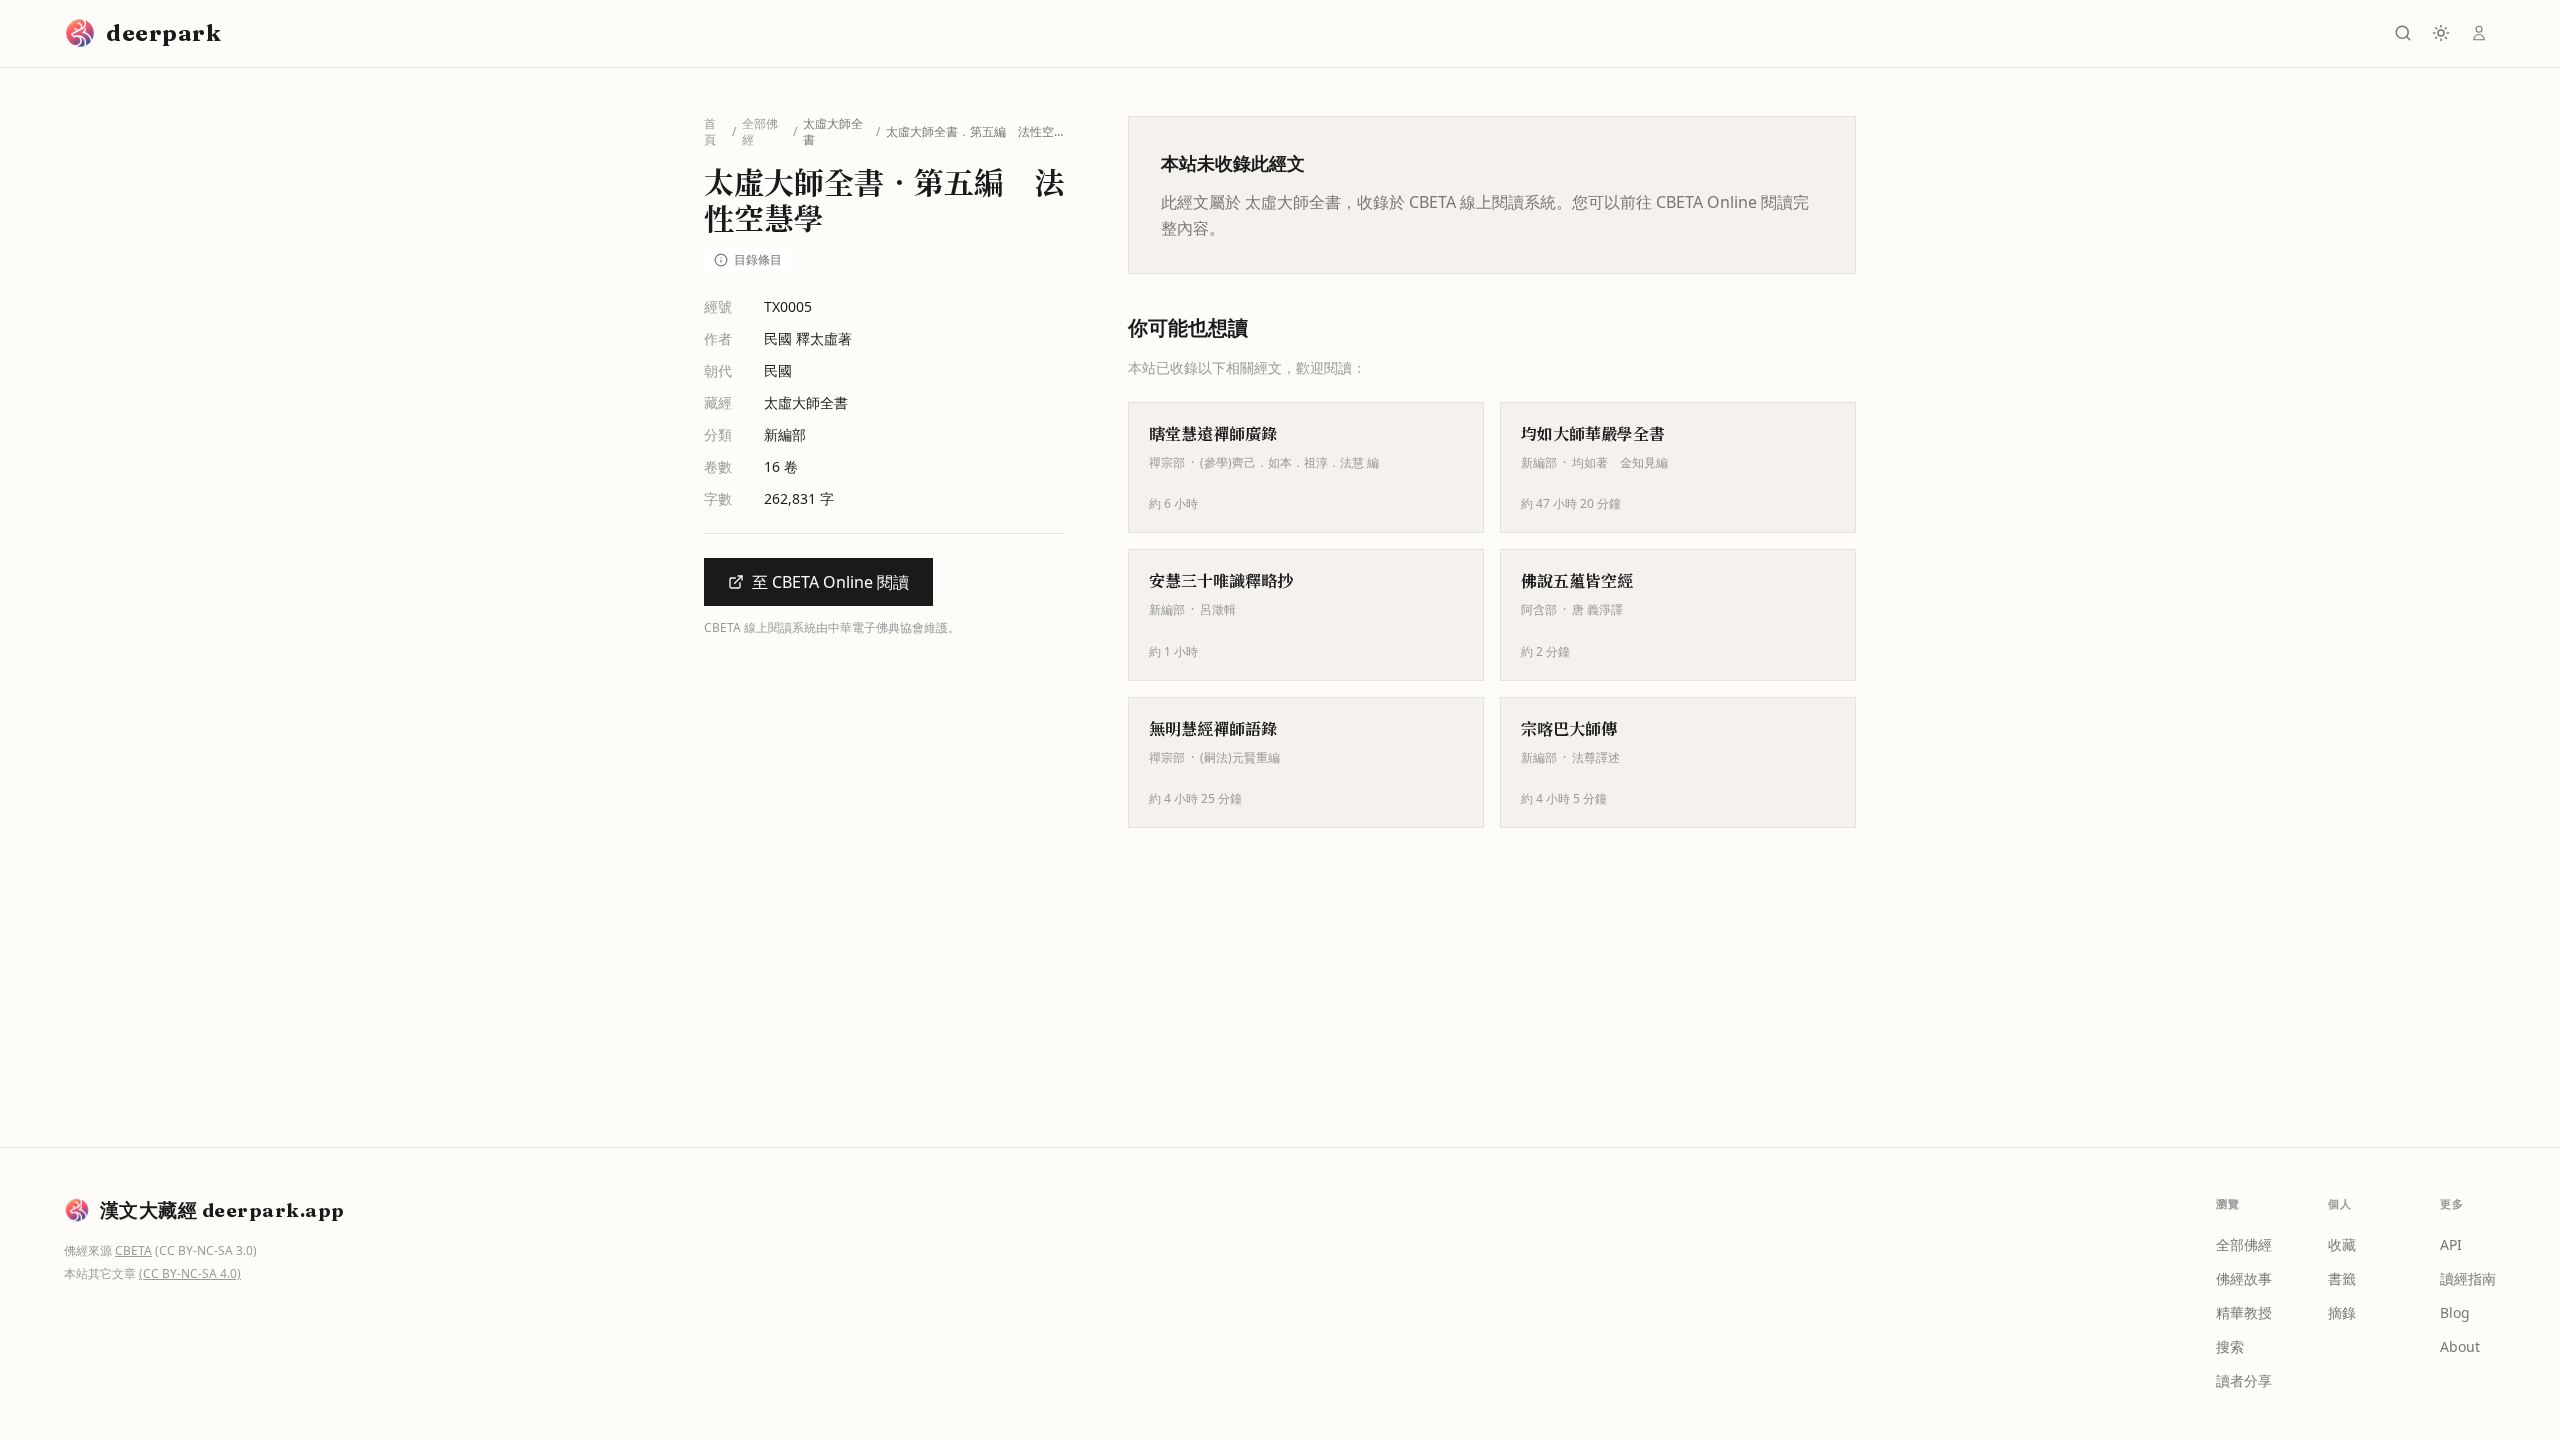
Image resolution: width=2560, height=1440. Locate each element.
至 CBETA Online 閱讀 (830, 582)
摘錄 (2342, 1312)
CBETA (133, 1250)
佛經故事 (2244, 1278)
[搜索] (2403, 33)
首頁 (710, 132)
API (2451, 1244)
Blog (2455, 1312)
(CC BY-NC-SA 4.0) (190, 1273)
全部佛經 (760, 132)
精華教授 (2244, 1312)
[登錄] (2479, 33)
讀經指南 (2468, 1278)
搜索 (2230, 1346)
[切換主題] (2441, 33)
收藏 (2342, 1244)
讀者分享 (2244, 1380)
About (2460, 1346)
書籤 (2342, 1278)
